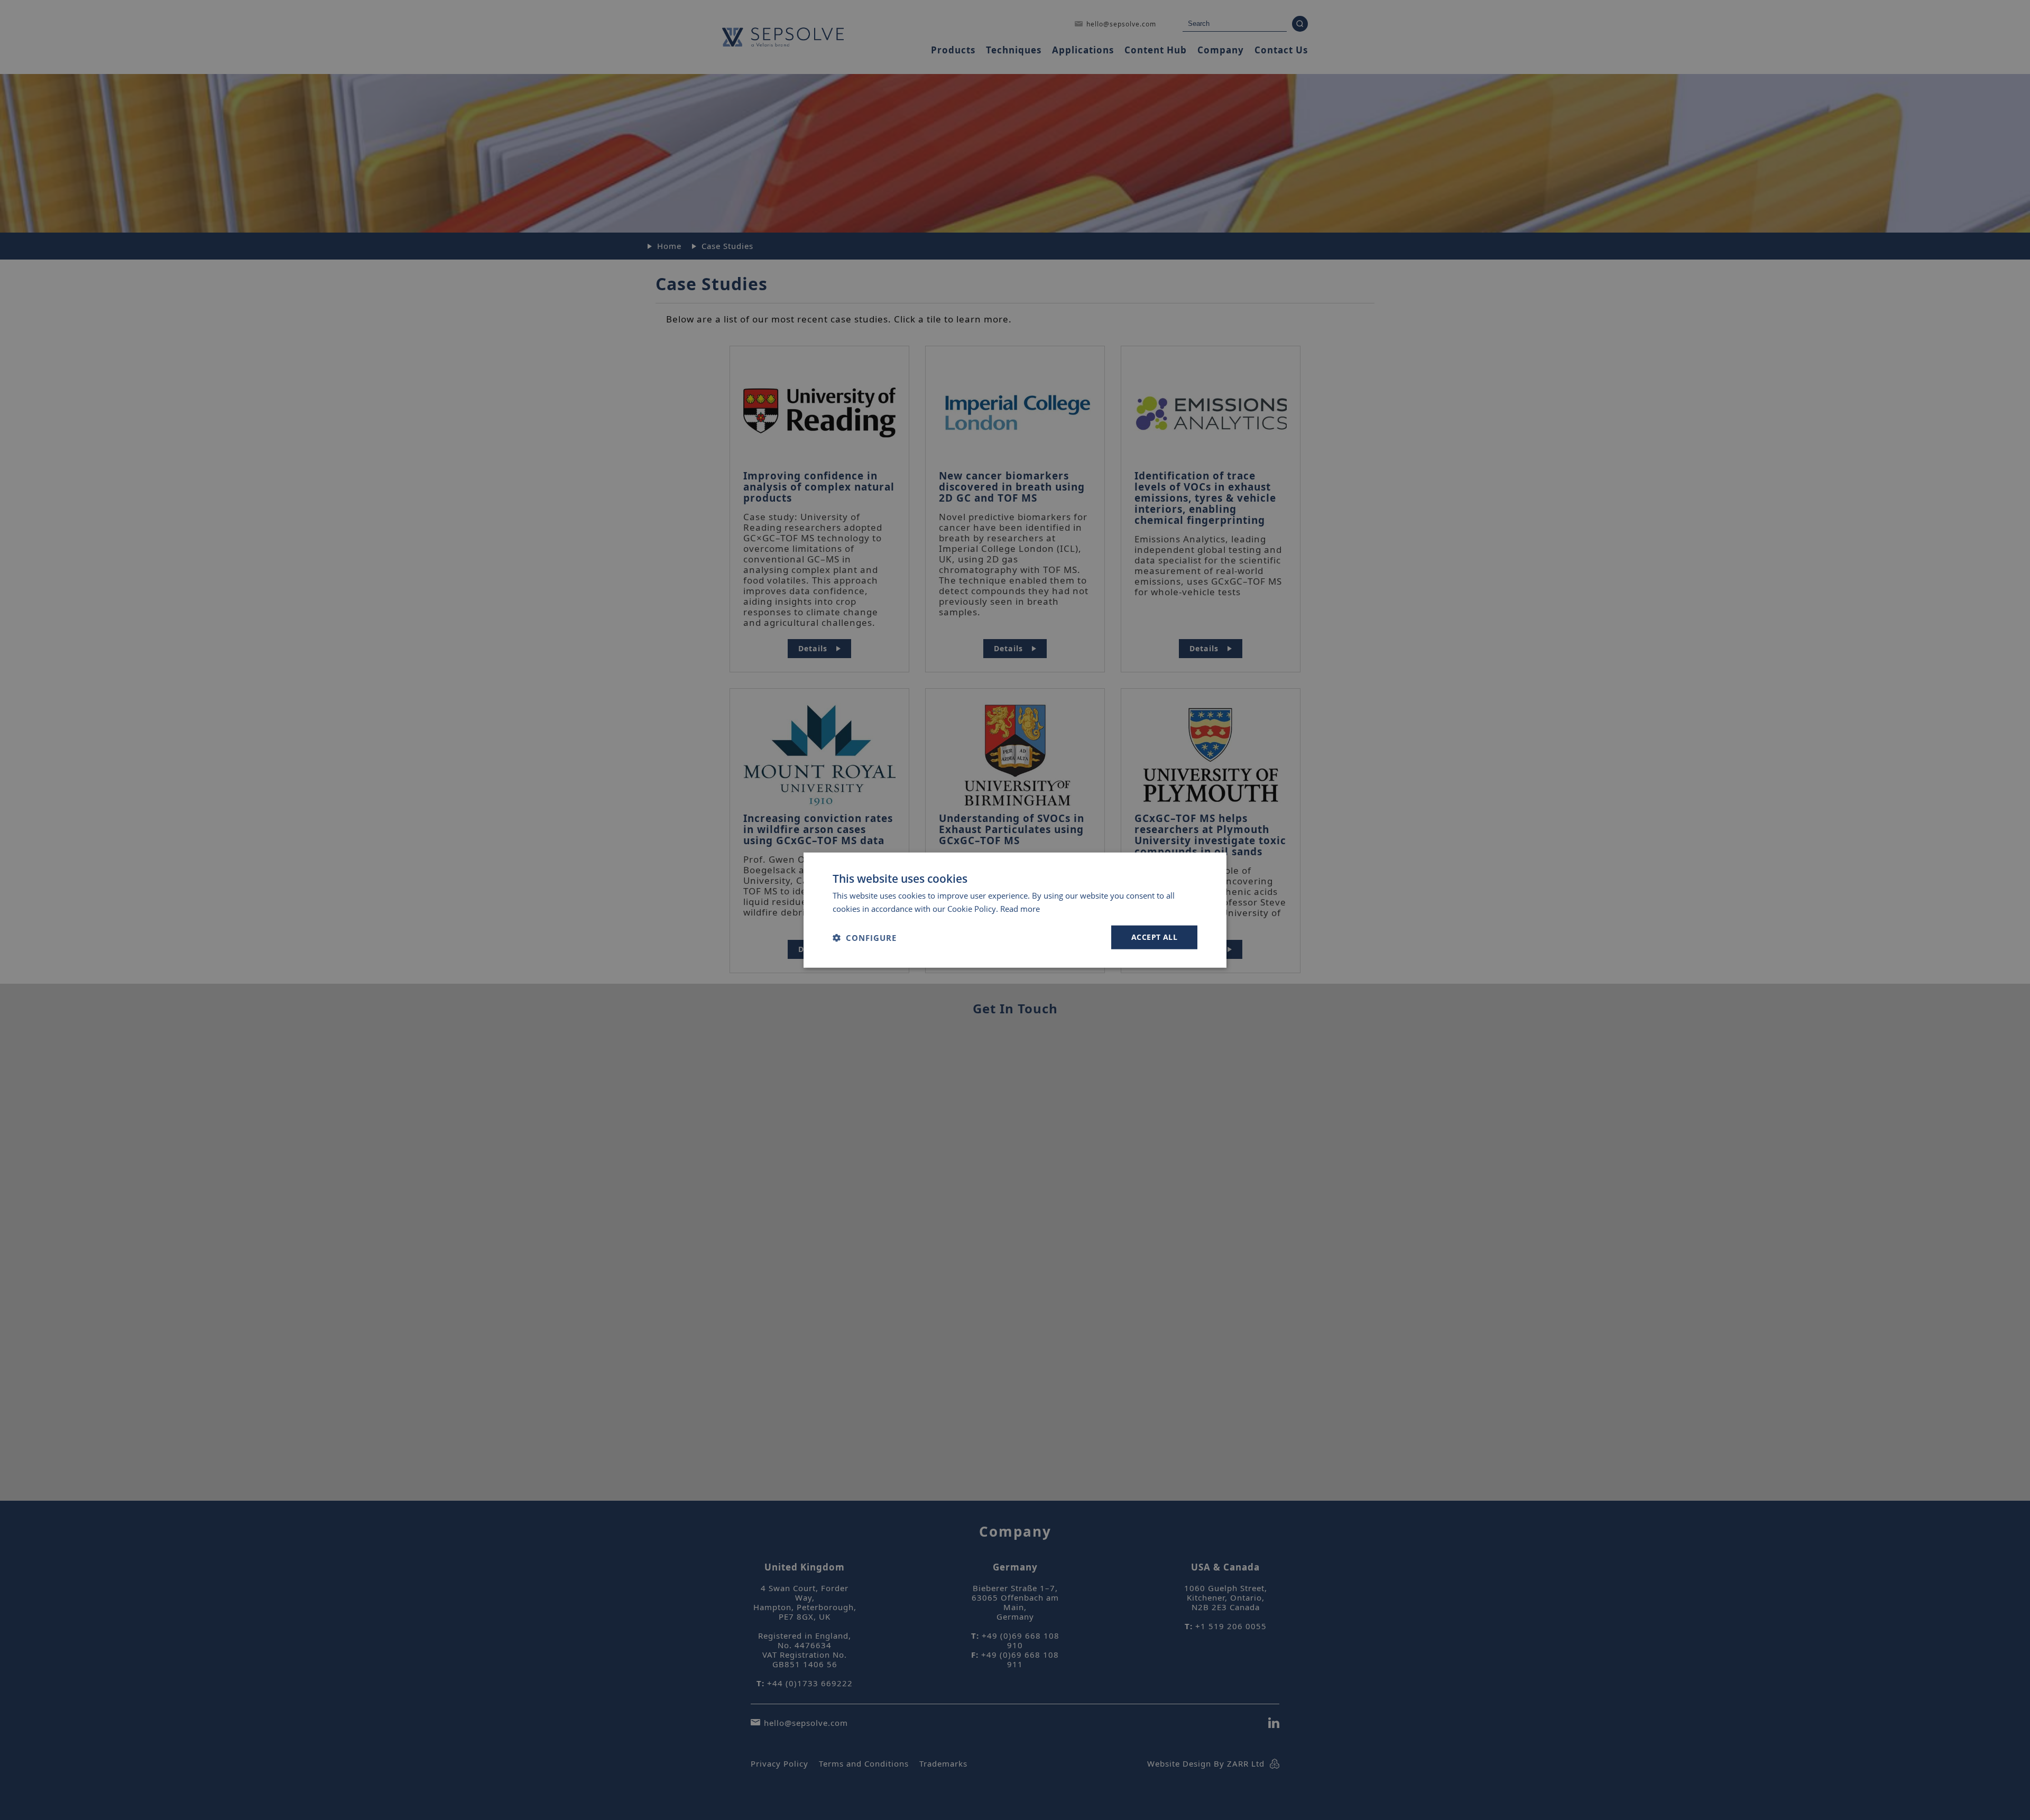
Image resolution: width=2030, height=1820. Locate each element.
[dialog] (1015, 910)
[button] (865, 937)
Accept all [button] (1154, 937)
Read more (1020, 908)
